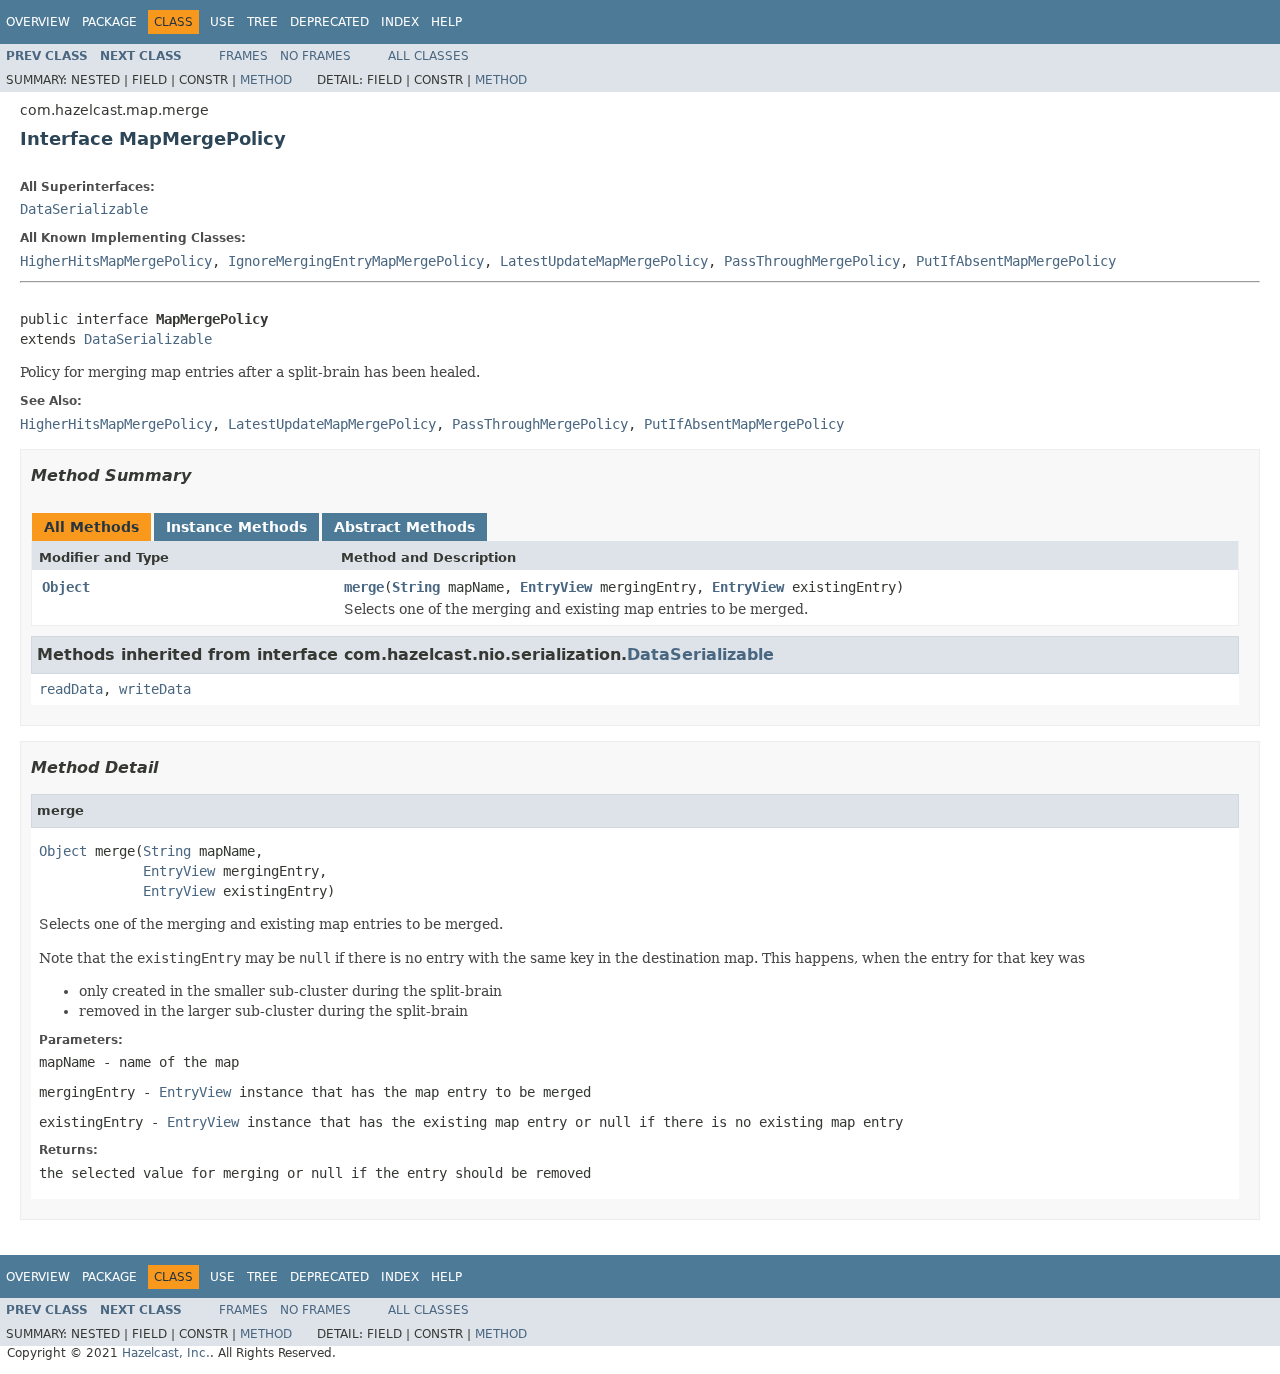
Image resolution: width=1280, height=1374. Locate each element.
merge (364, 587)
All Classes (428, 56)
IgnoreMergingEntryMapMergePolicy (356, 261)
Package (109, 22)
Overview (38, 22)
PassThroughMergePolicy (812, 261)
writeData (155, 689)
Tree (262, 22)
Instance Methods (236, 527)
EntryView (556, 587)
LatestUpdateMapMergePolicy (604, 261)
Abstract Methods (404, 527)
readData (71, 689)
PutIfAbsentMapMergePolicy (1016, 261)
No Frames (315, 56)
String (416, 587)
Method (266, 80)
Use (222, 22)
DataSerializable (84, 209)
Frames (243, 56)
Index (400, 22)
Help (446, 22)
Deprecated (329, 22)
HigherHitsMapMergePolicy (116, 261)
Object (66, 587)
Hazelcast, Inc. (166, 1353)
